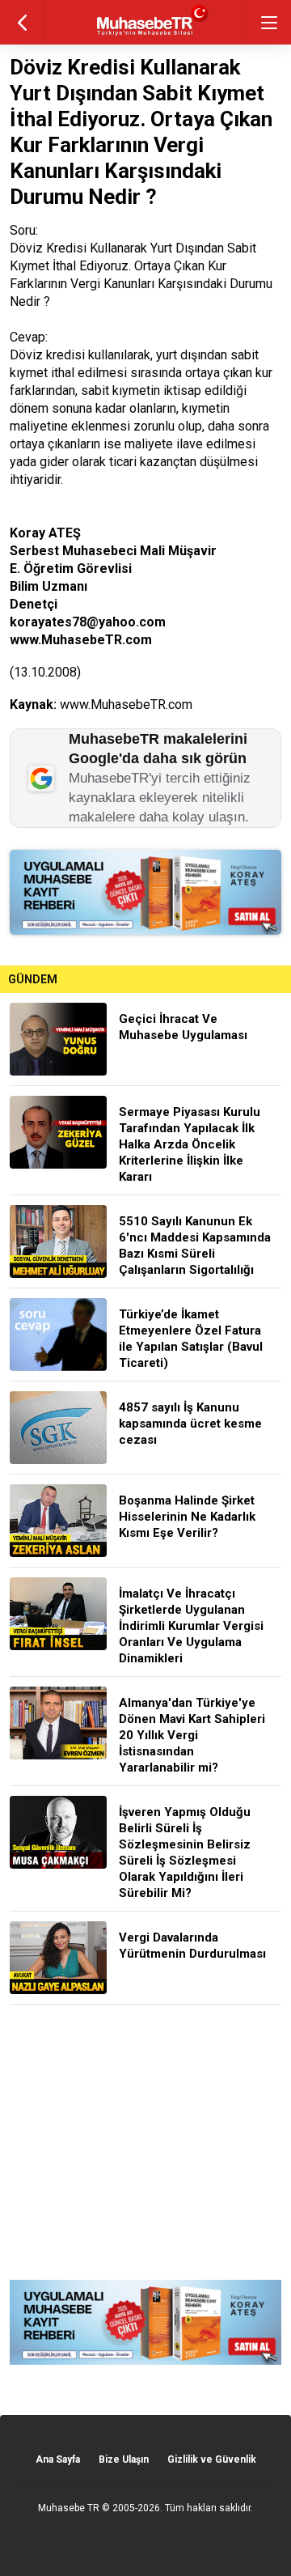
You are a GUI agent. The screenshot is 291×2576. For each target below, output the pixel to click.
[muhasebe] (146, 36)
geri (22, 22)
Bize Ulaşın (124, 2459)
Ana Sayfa (58, 2459)
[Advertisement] (145, 2142)
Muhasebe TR (69, 2508)
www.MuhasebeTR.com (126, 704)
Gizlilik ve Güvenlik (212, 2459)
